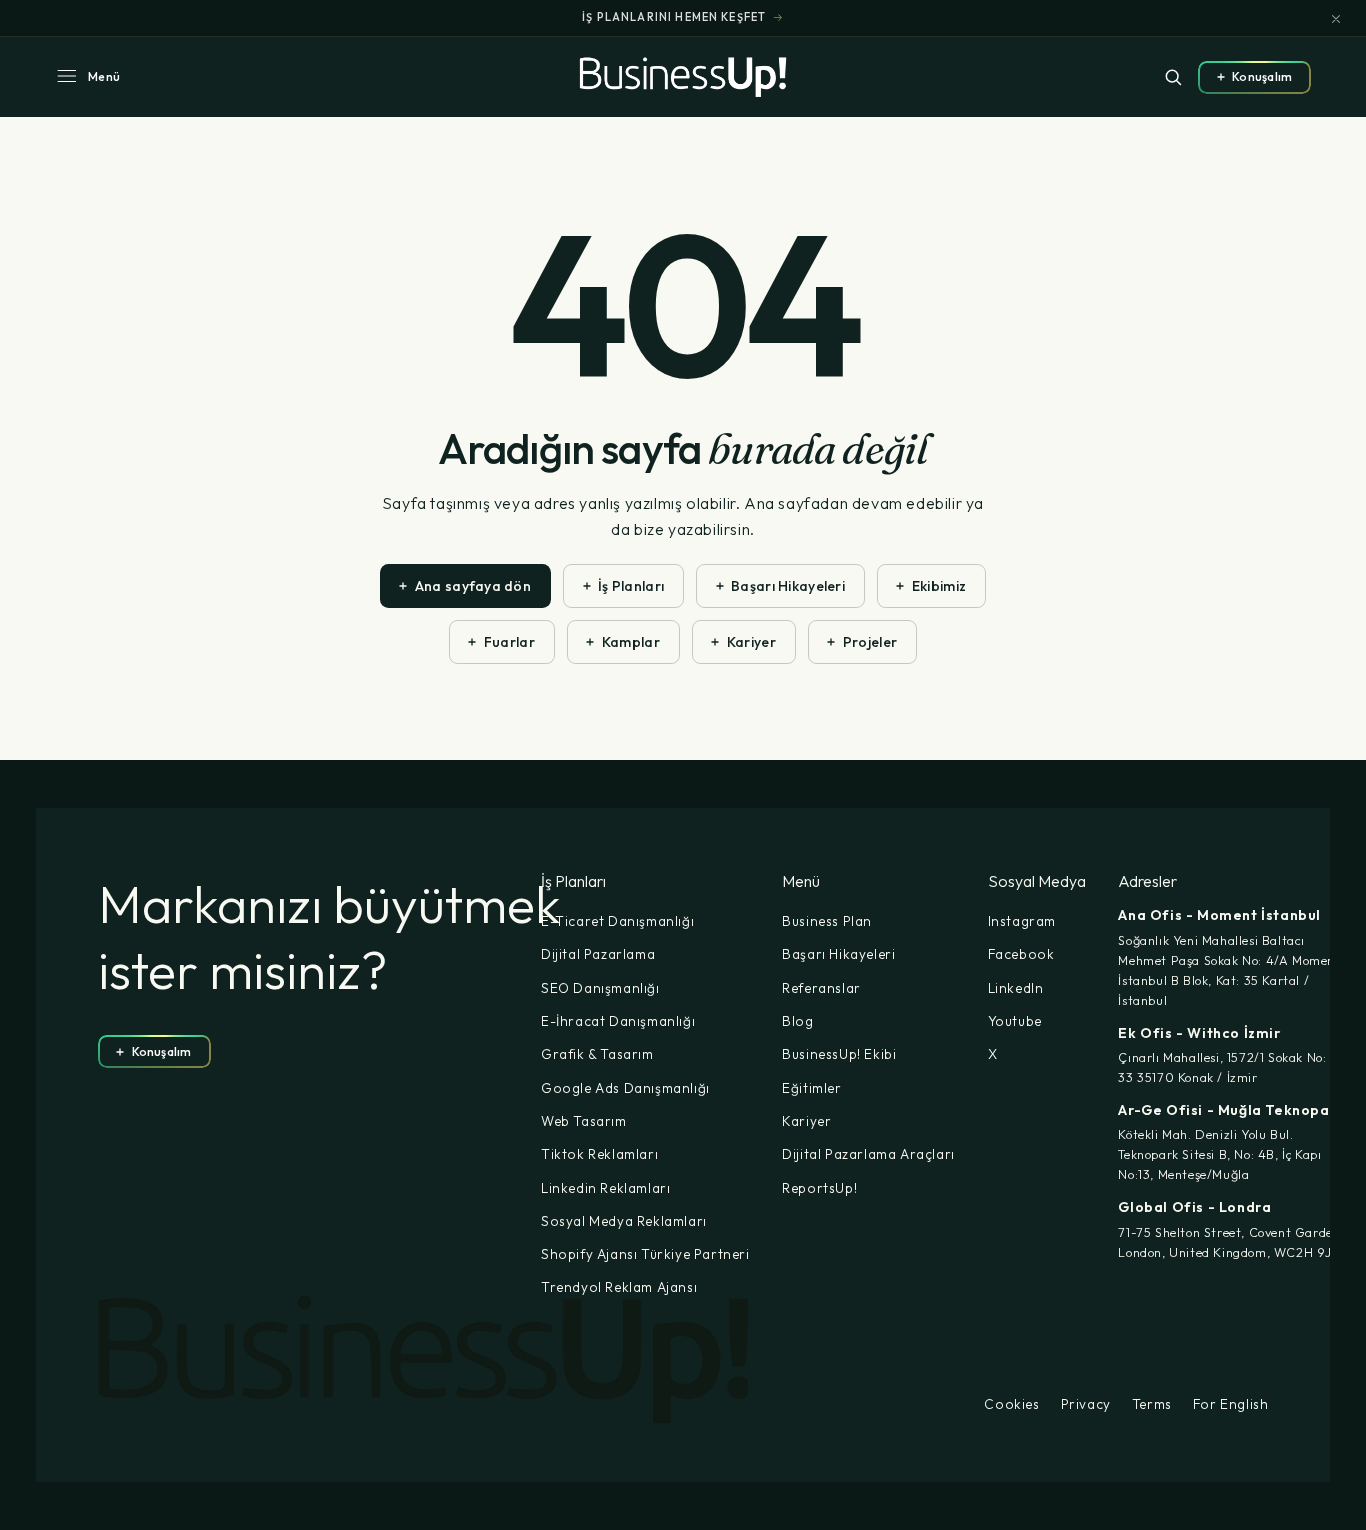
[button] (87, 77)
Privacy (1086, 1405)
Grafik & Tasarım (597, 1054)
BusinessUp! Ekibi (839, 1054)
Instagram (1022, 921)
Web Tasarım (584, 1121)
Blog (797, 1021)
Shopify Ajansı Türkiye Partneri (645, 1254)
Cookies (1011, 1405)
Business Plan (827, 921)
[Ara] (1173, 77)
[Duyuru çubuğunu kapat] (1336, 19)
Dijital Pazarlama (598, 954)
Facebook (1021, 954)
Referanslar (821, 988)
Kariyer (806, 1121)
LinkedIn (1016, 988)
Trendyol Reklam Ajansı (619, 1287)
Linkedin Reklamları (605, 1188)
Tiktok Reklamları (599, 1154)
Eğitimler (811, 1088)
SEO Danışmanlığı (600, 988)
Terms (1152, 1405)
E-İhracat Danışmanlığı (618, 1021)
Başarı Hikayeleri (838, 954)
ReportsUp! (819, 1188)
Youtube (1015, 1021)
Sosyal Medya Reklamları (624, 1221)
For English (1231, 1405)
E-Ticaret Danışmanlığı (617, 921)
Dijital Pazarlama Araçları (868, 1154)
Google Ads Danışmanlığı (625, 1088)
